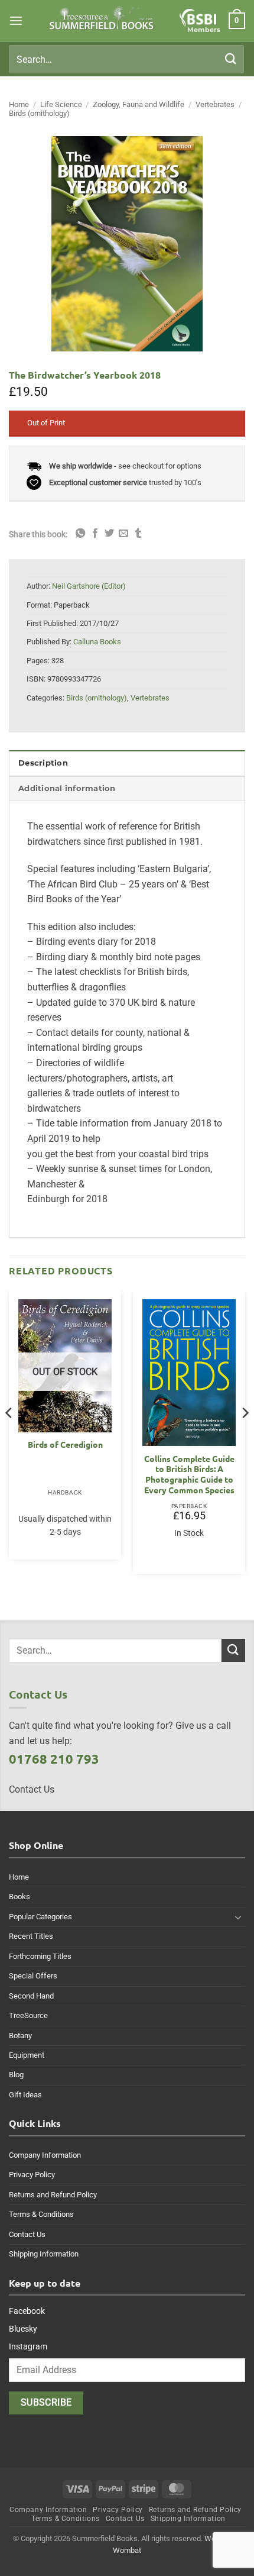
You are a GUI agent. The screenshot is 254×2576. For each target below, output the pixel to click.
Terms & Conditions (41, 2214)
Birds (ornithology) (39, 113)
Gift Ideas (25, 2095)
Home (19, 104)
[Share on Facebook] (95, 534)
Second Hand (31, 1996)
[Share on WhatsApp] (80, 534)
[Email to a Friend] (123, 534)
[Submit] (231, 59)
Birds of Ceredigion (65, 1444)
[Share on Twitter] (109, 534)
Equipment (27, 2055)
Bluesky (23, 2329)
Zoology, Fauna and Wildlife (139, 104)
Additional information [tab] (67, 788)
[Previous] (9, 1437)
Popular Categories (40, 1917)
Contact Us (27, 2234)
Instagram (28, 2346)
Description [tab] (43, 763)
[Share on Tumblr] (138, 534)
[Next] (245, 1437)
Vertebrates (215, 104)
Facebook (27, 2311)
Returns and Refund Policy (53, 2195)
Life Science (61, 104)
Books (19, 1897)
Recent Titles (31, 1936)
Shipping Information (44, 2254)
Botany (20, 2036)
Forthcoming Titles (40, 1956)
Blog (16, 2075)
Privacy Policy (32, 2175)
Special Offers (33, 1976)
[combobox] (126, 59)
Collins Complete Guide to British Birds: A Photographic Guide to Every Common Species (189, 1474)
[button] (16, 20)
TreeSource (28, 2015)
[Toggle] (238, 1917)
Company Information (45, 2155)
